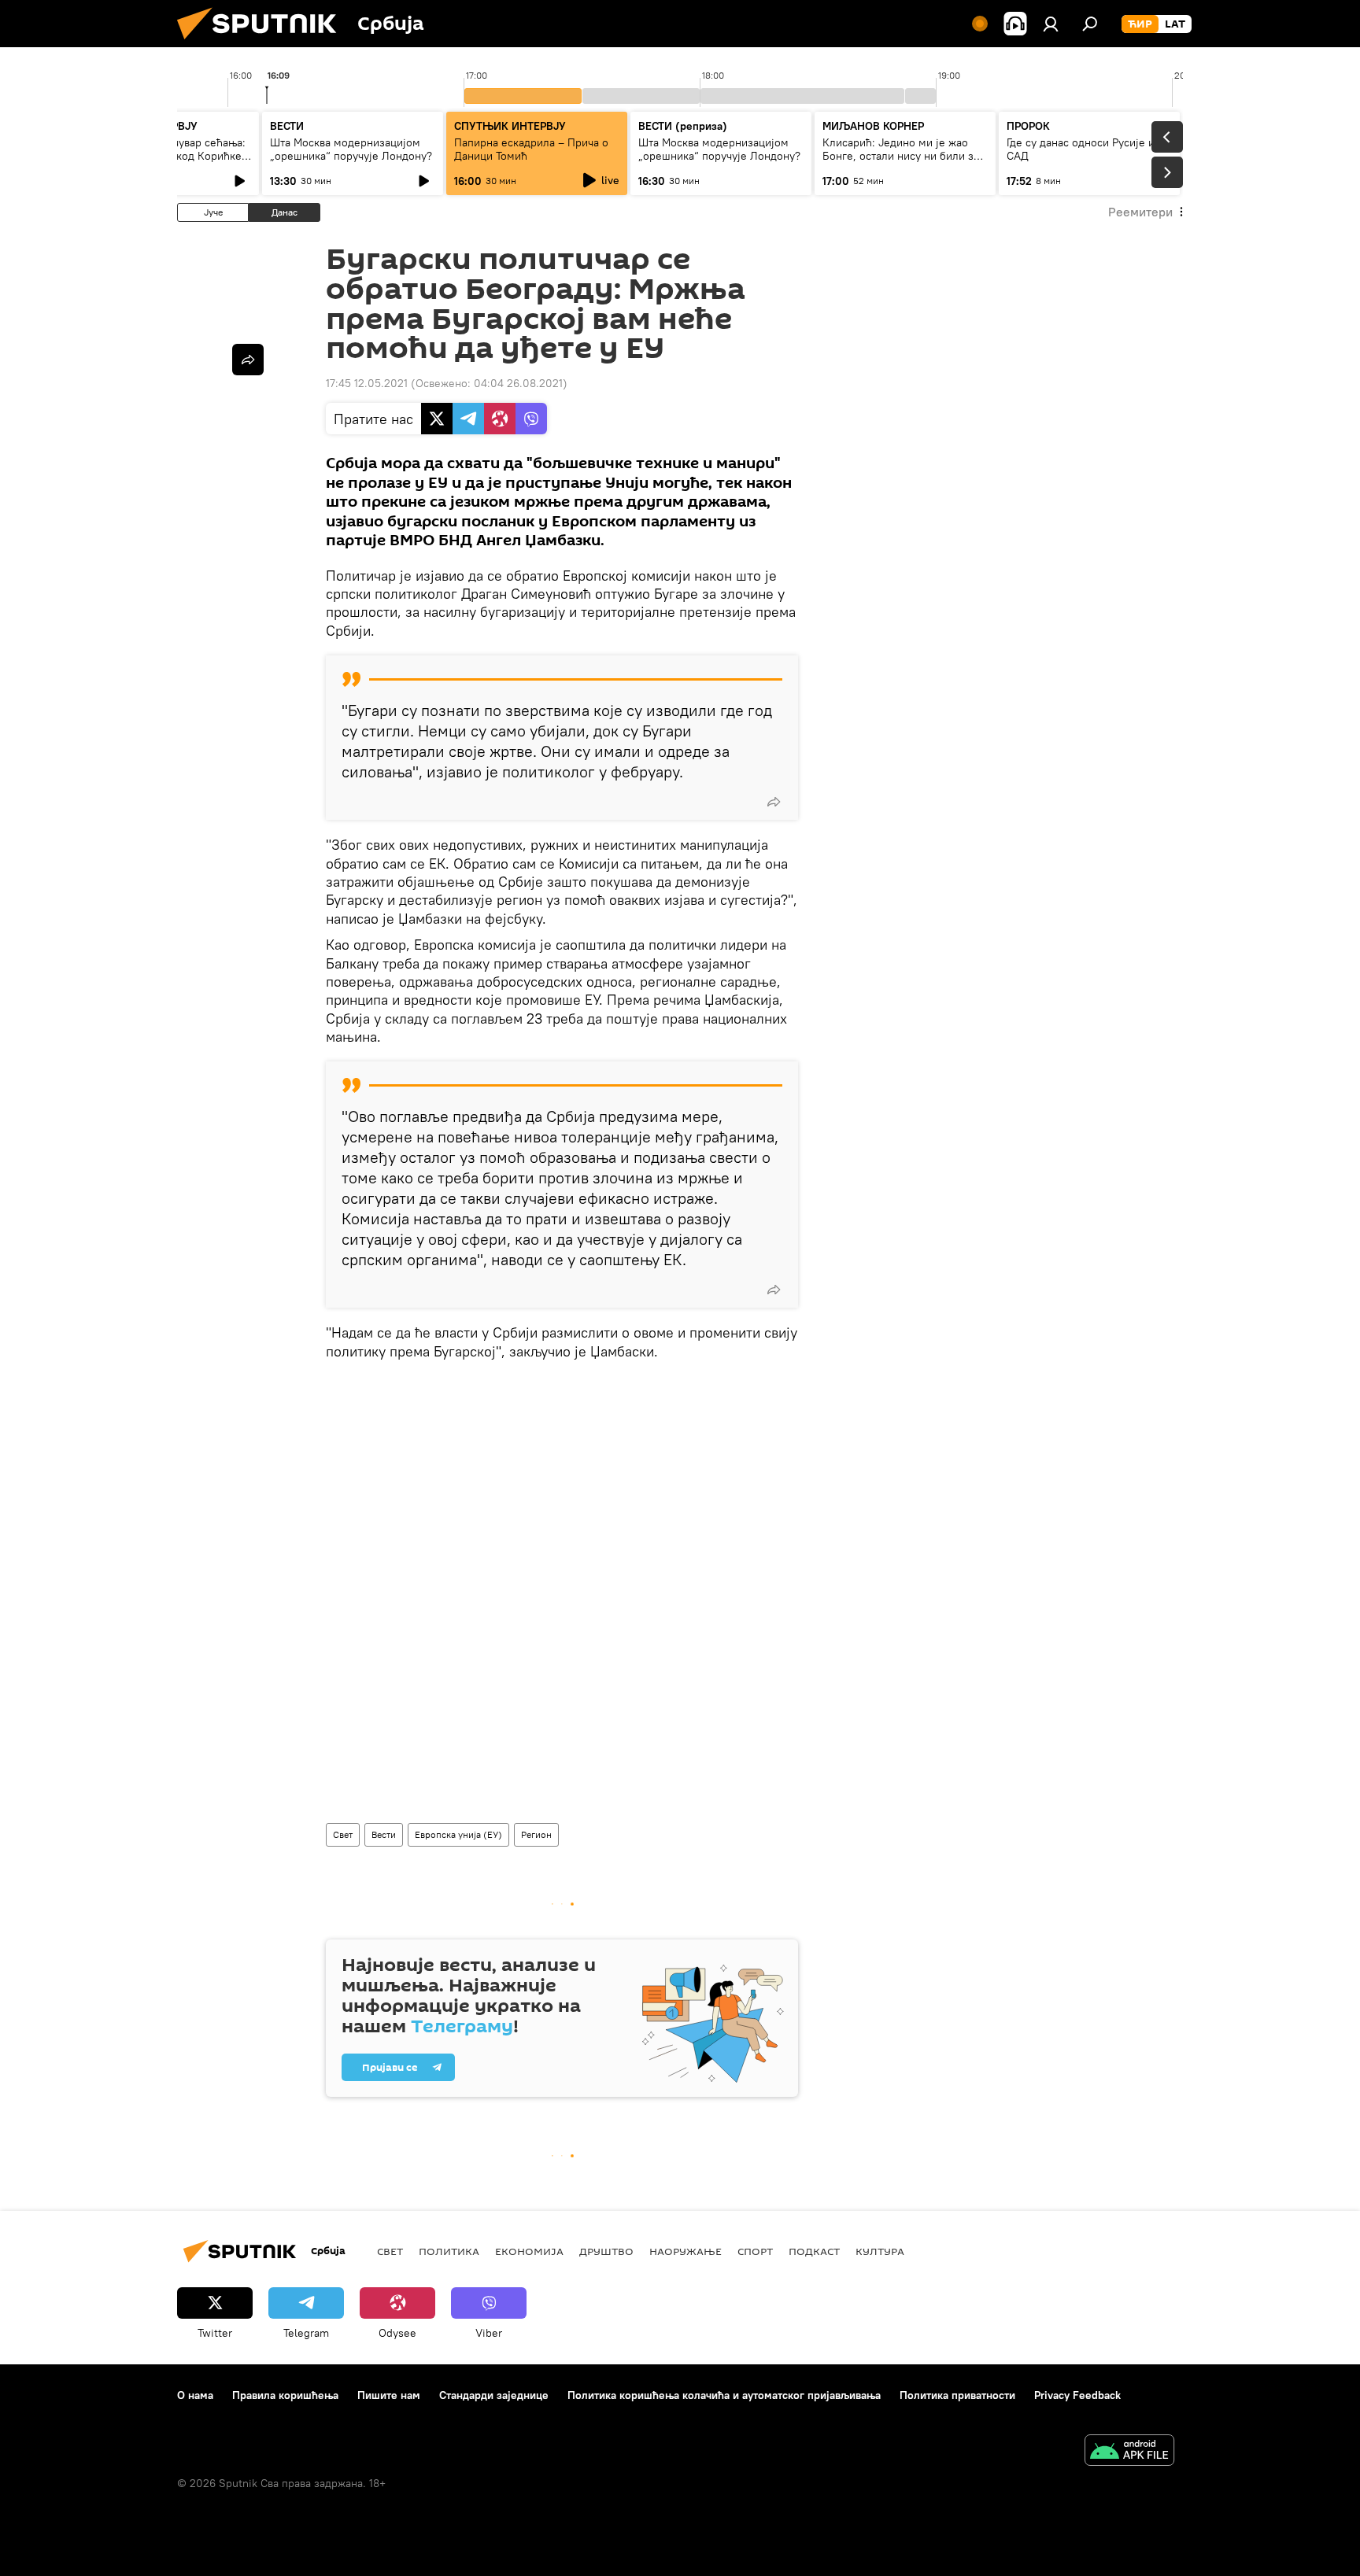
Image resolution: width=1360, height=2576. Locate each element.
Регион (536, 1834)
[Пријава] (1051, 24)
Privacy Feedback (1077, 2395)
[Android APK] (1129, 2452)
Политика (449, 2251)
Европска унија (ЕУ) (458, 1834)
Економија (529, 2251)
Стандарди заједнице (494, 2395)
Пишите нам (389, 2395)
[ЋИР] (1140, 24)
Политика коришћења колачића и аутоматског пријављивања (724, 2395)
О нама (195, 2395)
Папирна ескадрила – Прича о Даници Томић (531, 149)
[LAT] (1175, 24)
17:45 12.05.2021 (367, 383)
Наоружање (686, 2251)
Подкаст (814, 2251)
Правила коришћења (285, 2395)
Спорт (755, 2251)
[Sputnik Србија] (263, 43)
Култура (880, 2251)
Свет (343, 1834)
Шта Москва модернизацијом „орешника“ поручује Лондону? (351, 149)
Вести (384, 1834)
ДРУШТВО (606, 2251)
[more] (774, 802)
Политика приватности (957, 2395)
